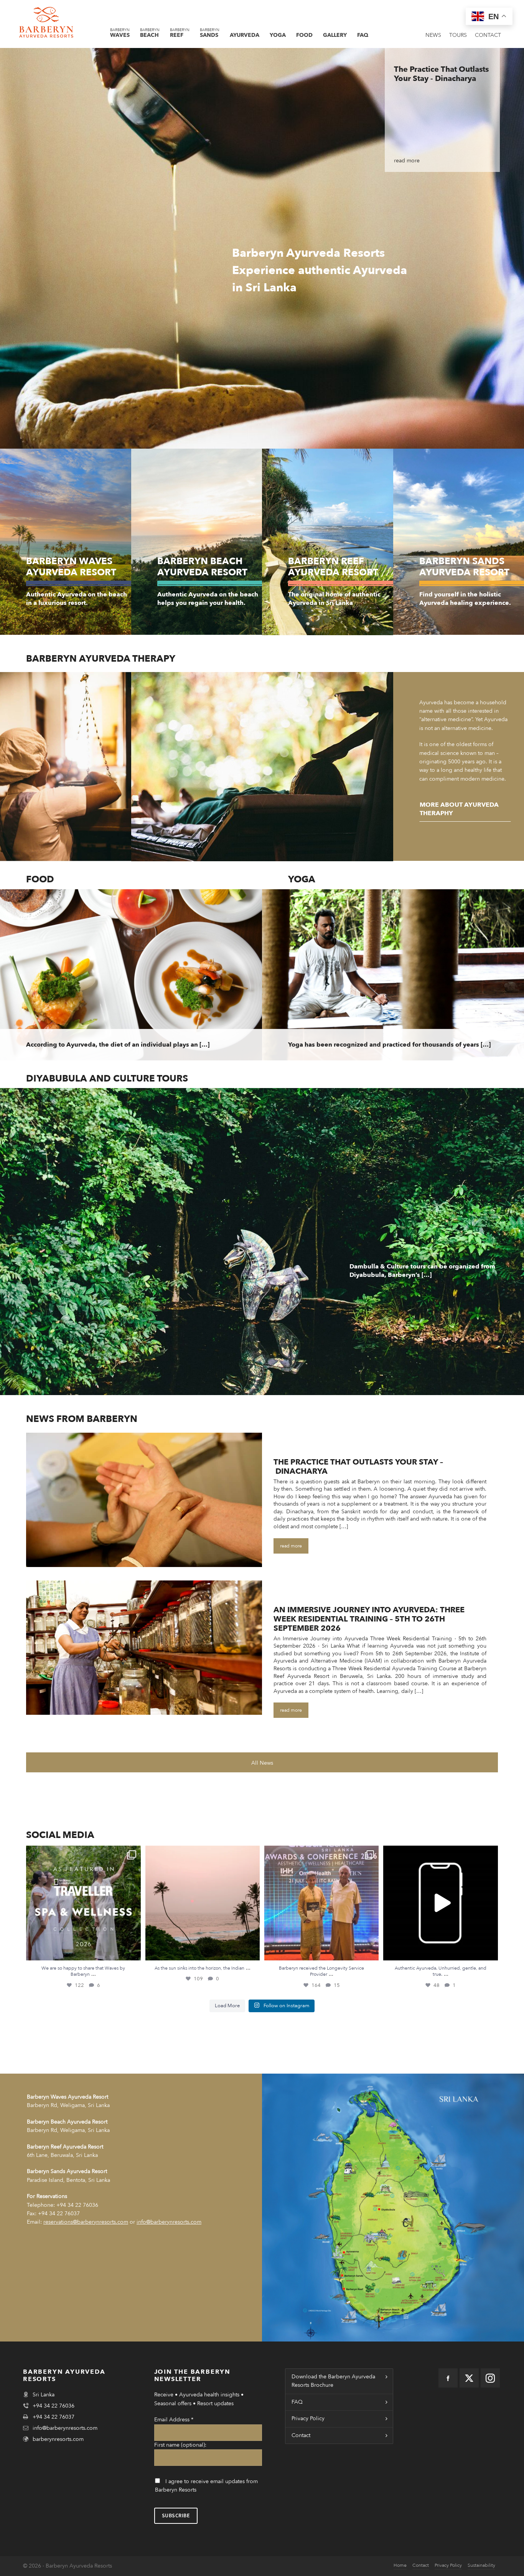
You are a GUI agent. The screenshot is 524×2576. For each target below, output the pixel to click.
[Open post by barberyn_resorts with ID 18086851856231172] (321, 1903)
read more (407, 161)
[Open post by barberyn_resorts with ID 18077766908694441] (203, 1903)
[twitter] (469, 2378)
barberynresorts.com (58, 2439)
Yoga (302, 879)
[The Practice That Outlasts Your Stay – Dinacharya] (144, 1500)
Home (400, 2565)
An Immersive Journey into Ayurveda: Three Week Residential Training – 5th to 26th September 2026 (369, 1619)
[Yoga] (393, 975)
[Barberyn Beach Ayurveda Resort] (197, 542)
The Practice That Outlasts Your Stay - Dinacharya (441, 74)
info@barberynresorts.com (65, 2428)
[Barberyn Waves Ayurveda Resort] (66, 542)
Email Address (174, 2420)
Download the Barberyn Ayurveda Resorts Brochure (333, 2381)
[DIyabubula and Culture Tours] (262, 1242)
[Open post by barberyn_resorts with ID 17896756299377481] (83, 1903)
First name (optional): (180, 2445)
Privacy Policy (308, 2418)
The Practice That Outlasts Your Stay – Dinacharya (358, 1467)
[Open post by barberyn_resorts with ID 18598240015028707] (440, 1903)
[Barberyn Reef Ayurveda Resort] (328, 542)
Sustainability (481, 2565)
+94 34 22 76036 (77, 2205)
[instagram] (490, 2378)
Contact (301, 2435)
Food (40, 879)
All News (262, 1763)
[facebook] (448, 2378)
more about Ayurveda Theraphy (459, 809)
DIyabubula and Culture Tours (107, 1079)
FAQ (297, 2402)
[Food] (131, 975)
